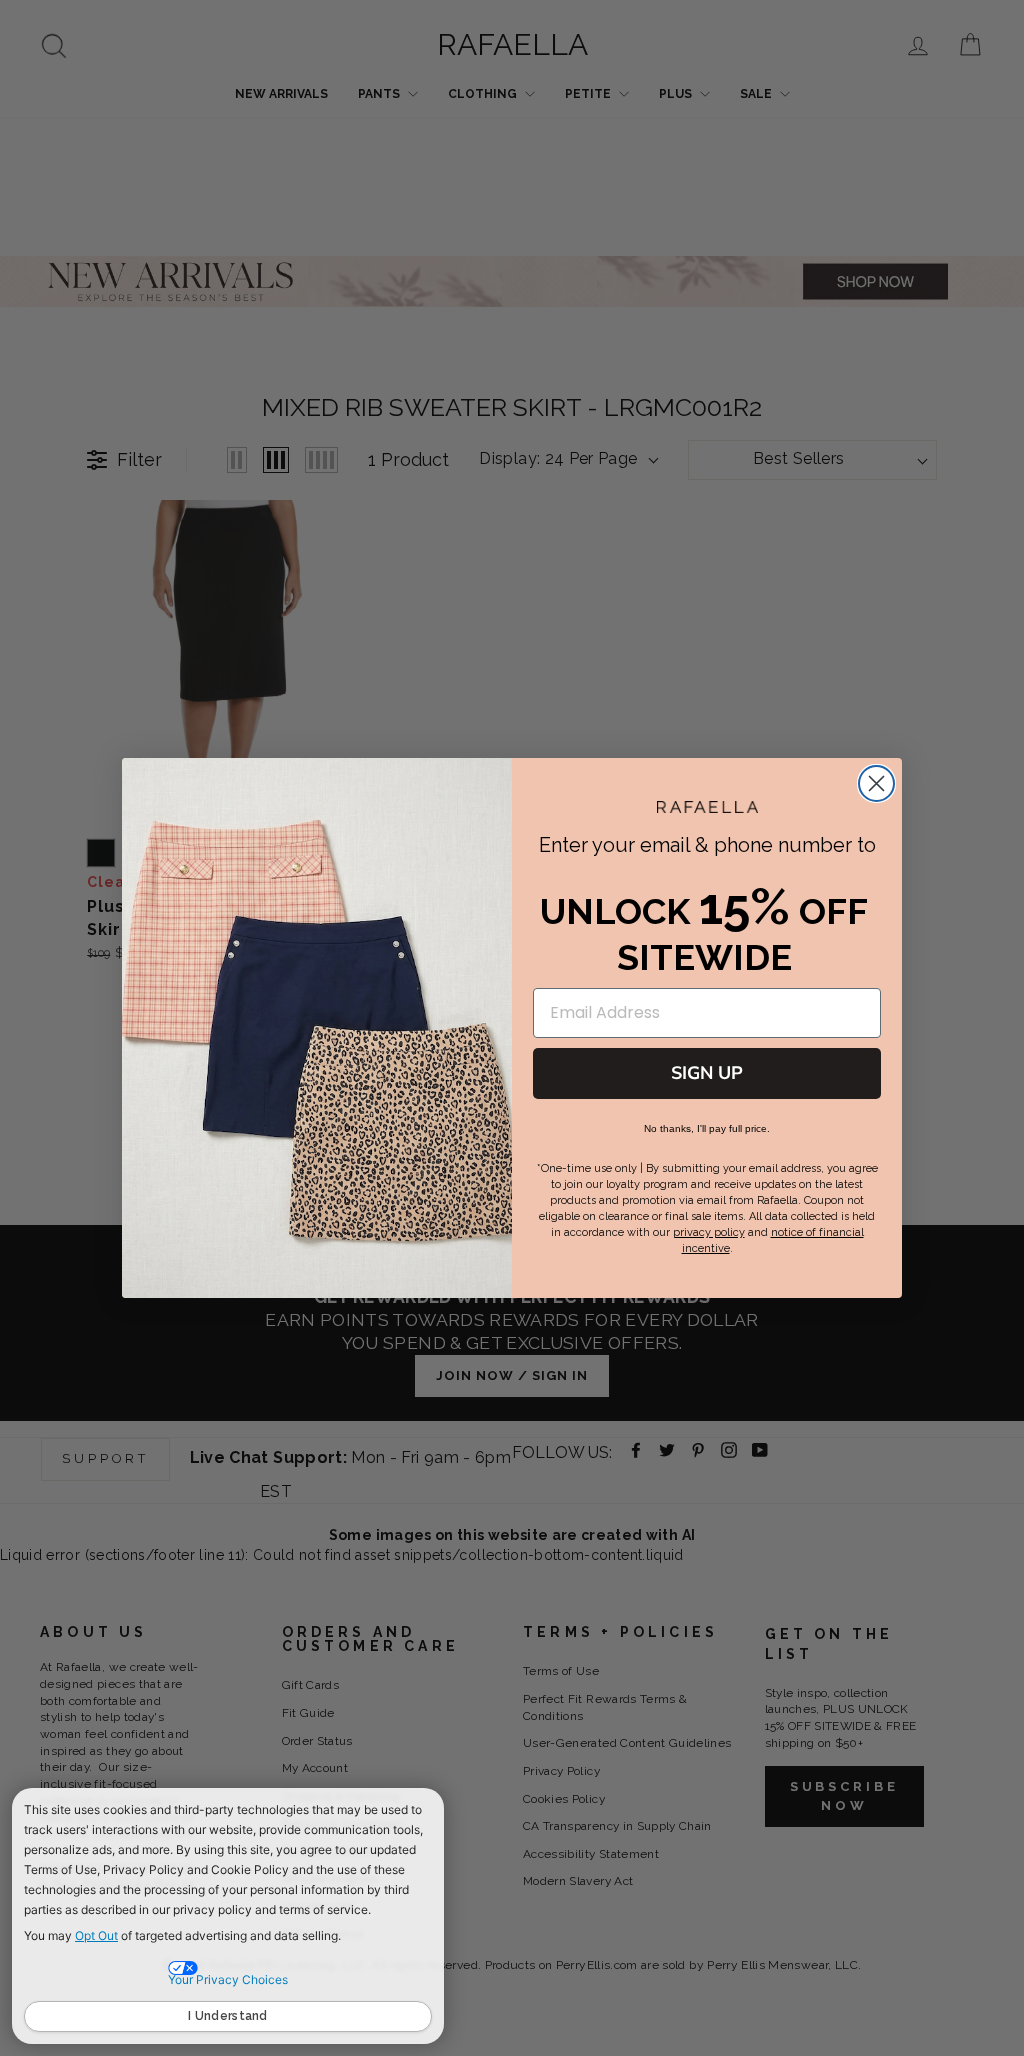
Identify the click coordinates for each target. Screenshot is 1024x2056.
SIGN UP (707, 1073)
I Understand (228, 2016)
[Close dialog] (876, 783)
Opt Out (96, 1935)
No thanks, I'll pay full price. (707, 1128)
